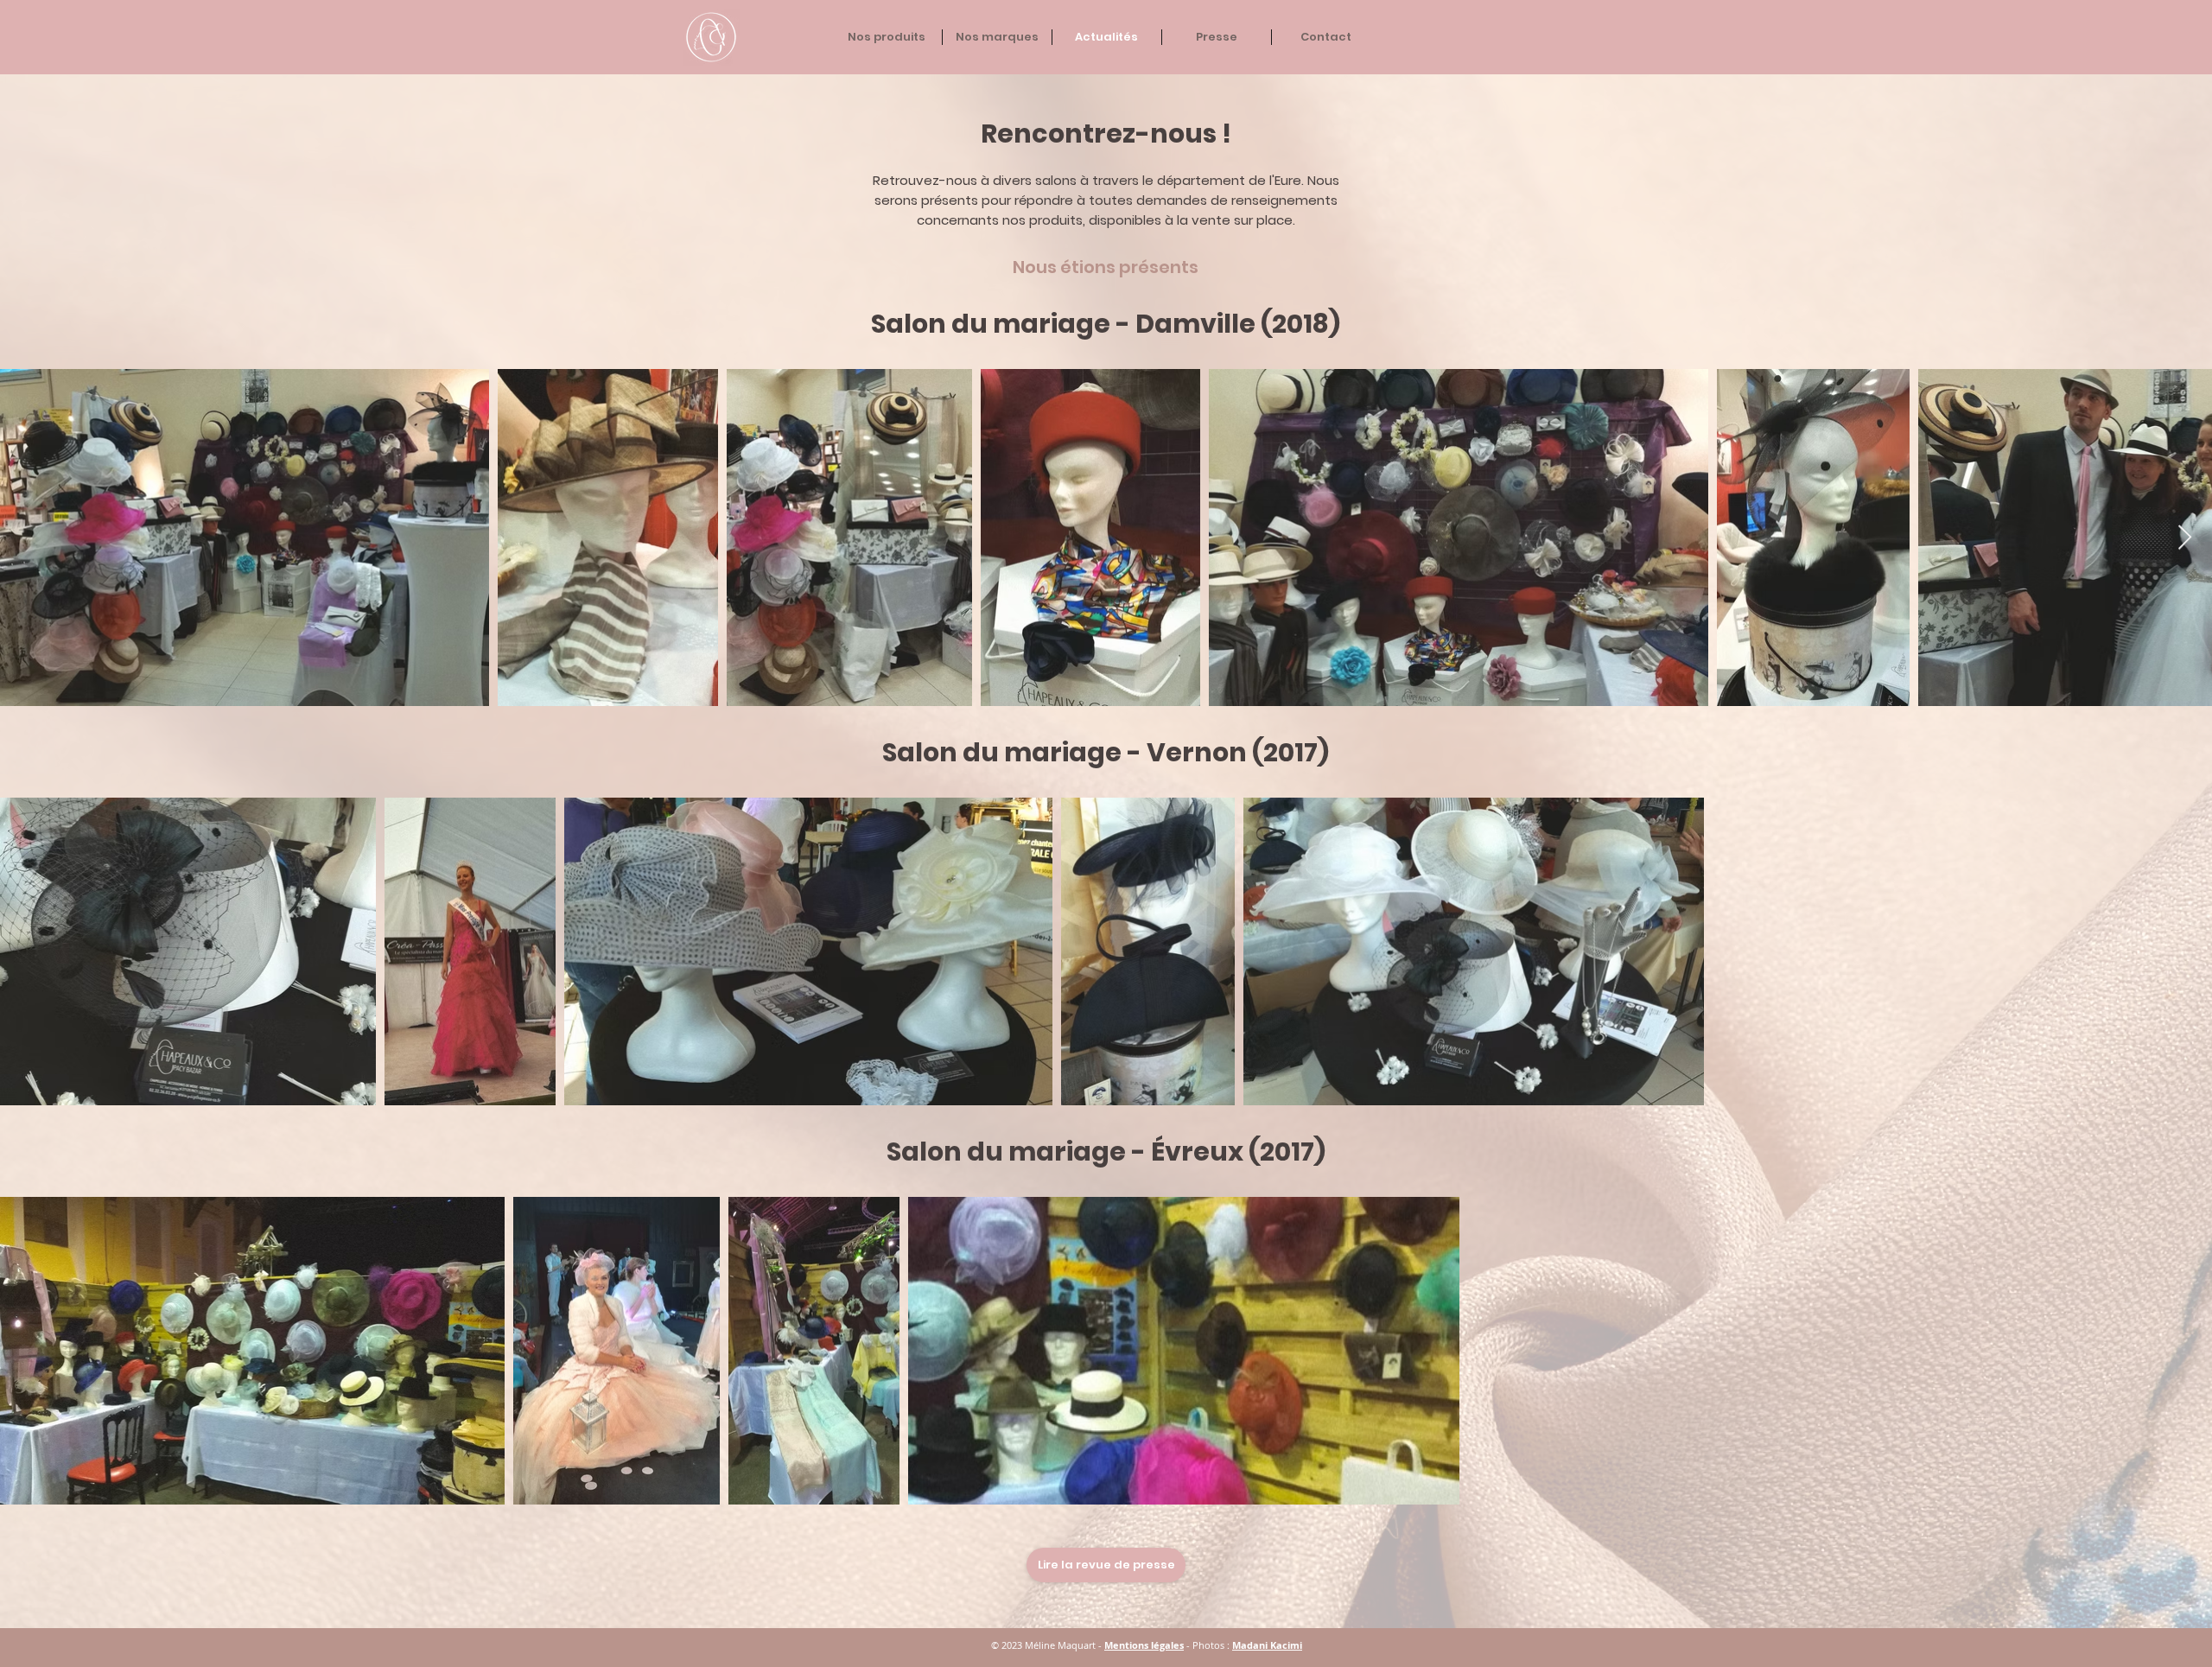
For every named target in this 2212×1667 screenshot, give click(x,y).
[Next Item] (2184, 538)
